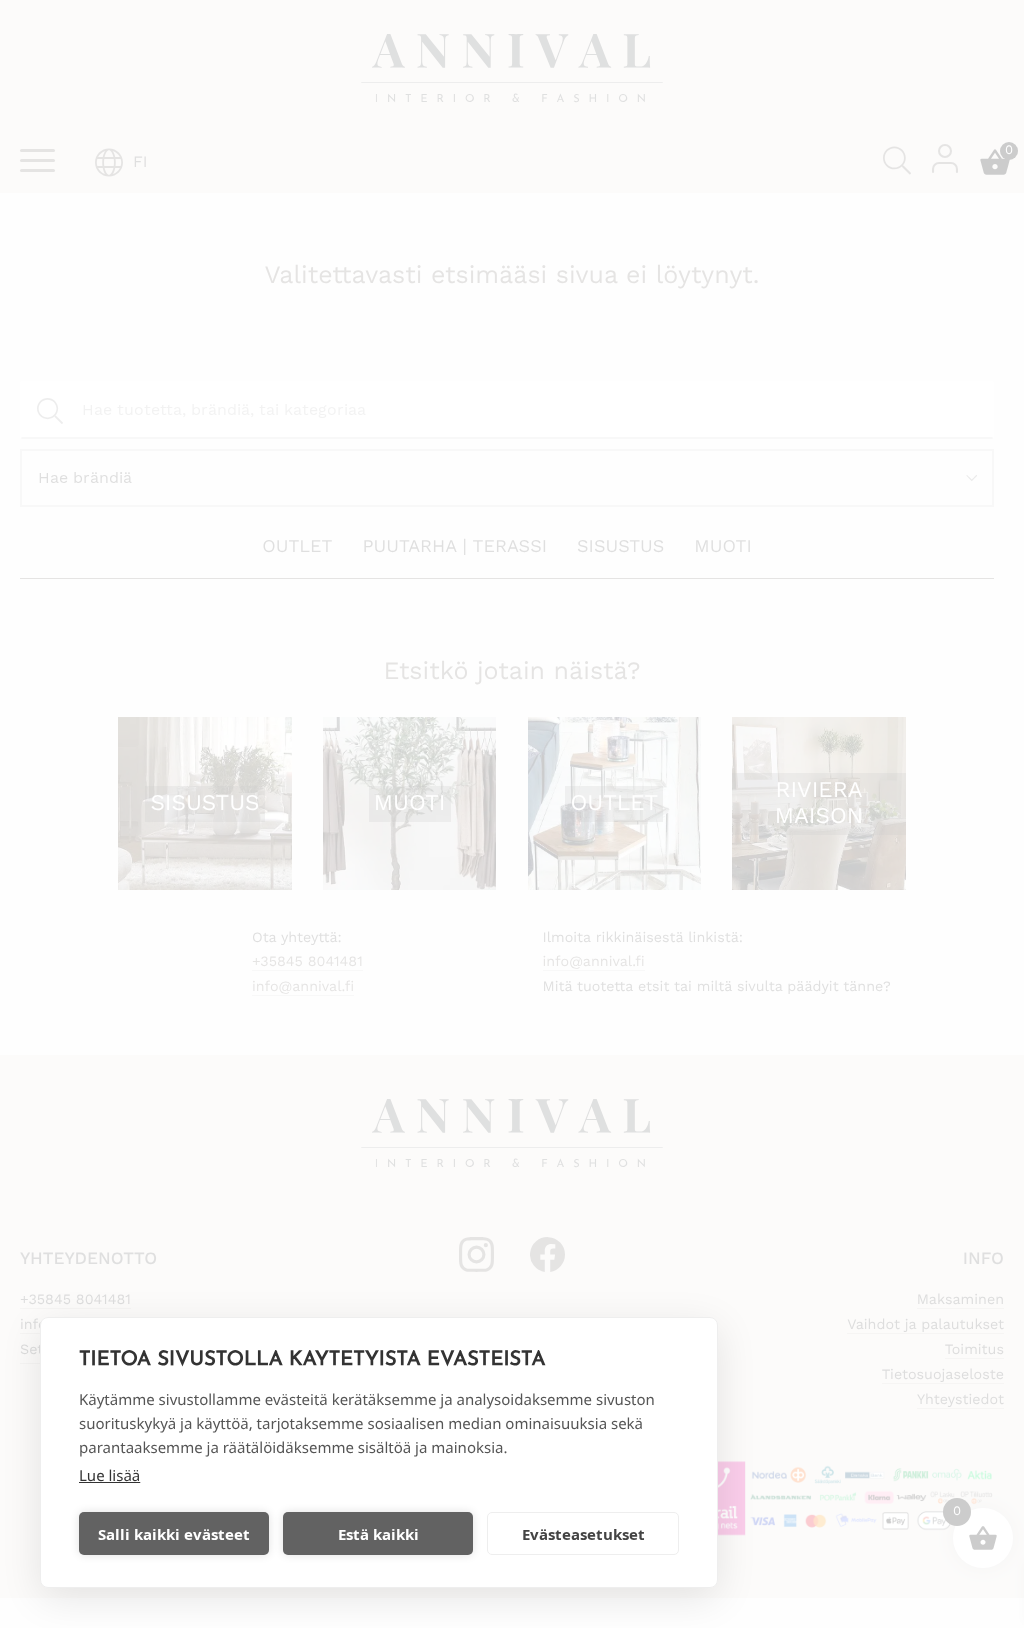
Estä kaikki (378, 1534)
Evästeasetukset (583, 1534)
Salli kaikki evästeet (174, 1534)
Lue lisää (109, 1476)
